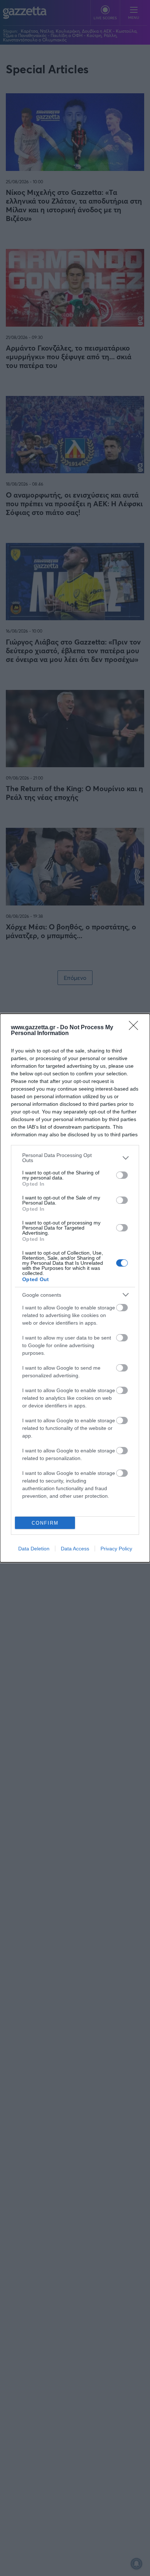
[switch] (122, 1175)
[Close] (136, 1028)
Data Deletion (34, 1549)
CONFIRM (45, 1523)
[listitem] (75, 1158)
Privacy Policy (116, 1549)
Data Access (75, 1549)
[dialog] (75, 1288)
